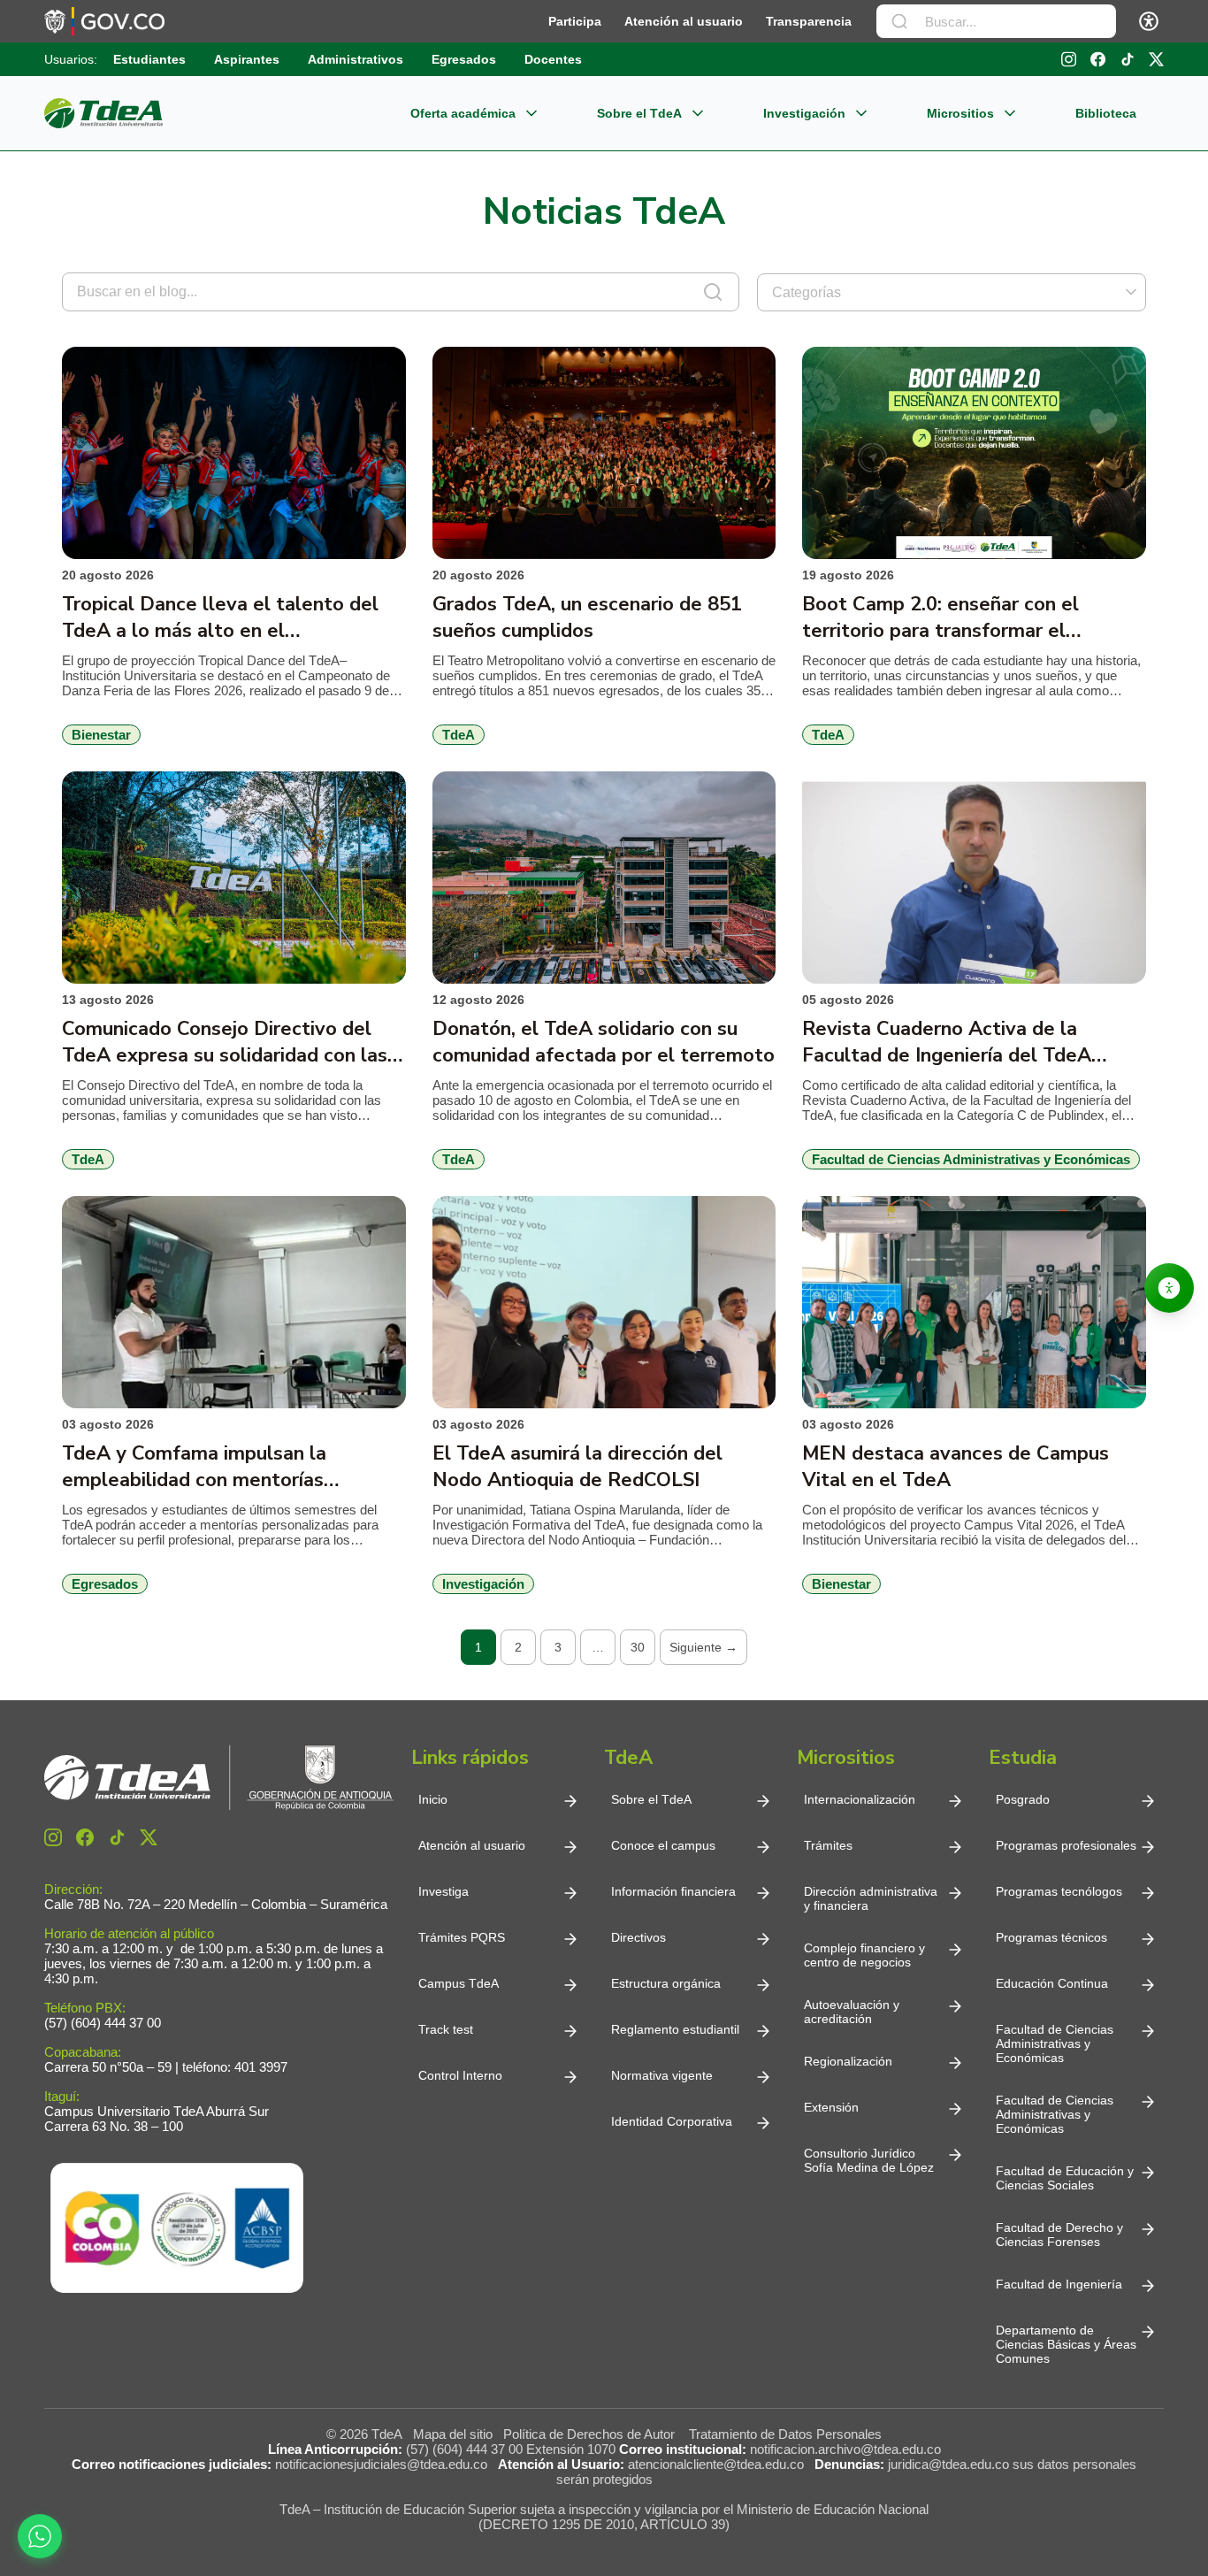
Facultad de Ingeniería (1059, 2284)
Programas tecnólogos (1059, 1891)
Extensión (831, 2107)
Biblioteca (1106, 113)
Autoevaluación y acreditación (852, 2012)
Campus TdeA (459, 1983)
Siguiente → (703, 1647)
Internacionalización (860, 1799)
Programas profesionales (1066, 1845)
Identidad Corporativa (672, 2121)
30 (638, 1647)
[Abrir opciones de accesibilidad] (1169, 1288)
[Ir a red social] (53, 1837)
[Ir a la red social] (1069, 59)
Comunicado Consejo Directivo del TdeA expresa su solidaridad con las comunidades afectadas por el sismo (227, 1042)
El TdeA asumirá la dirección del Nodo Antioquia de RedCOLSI (577, 1467)
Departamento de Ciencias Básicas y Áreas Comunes (1066, 2344)
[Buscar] (899, 21)
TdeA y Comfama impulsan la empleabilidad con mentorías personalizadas (194, 1467)
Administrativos (356, 59)
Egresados (464, 59)
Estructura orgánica (666, 1983)
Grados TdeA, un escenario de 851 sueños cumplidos (587, 617)
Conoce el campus (663, 1845)
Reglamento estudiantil (675, 2029)
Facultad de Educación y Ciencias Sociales (1065, 2178)
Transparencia (809, 21)
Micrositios (960, 113)
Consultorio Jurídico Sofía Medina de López (869, 2160)
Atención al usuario (684, 21)
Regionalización (848, 2061)
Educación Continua (1052, 1983)
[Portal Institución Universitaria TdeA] (103, 113)
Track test (446, 2029)
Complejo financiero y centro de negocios (864, 1955)
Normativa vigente (662, 2075)
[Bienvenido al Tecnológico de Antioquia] (219, 1778)
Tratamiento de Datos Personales (785, 2434)
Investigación (804, 113)
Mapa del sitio (453, 2434)
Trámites (828, 1845)
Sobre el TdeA (639, 113)
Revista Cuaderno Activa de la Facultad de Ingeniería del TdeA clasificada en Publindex (947, 1042)
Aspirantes (247, 59)
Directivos (638, 1937)
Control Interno (460, 2075)
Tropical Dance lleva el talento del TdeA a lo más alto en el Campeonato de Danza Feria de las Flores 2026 (221, 617)
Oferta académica (463, 113)
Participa (575, 21)
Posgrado (1023, 1799)
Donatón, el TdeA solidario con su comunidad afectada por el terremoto (604, 1042)
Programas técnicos (1051, 1937)
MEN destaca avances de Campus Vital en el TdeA (956, 1467)
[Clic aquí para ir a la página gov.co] (104, 21)
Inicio (433, 1799)
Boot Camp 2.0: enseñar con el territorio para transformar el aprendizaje (940, 617)
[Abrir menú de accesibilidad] (1149, 21)
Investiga (443, 1891)
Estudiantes (149, 59)
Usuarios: (71, 59)
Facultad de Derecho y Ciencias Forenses (1059, 2235)
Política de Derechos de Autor (593, 2434)
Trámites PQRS (462, 1937)
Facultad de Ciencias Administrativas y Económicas (1055, 2043)
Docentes (553, 59)
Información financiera (673, 1891)
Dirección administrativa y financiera (871, 1898)
